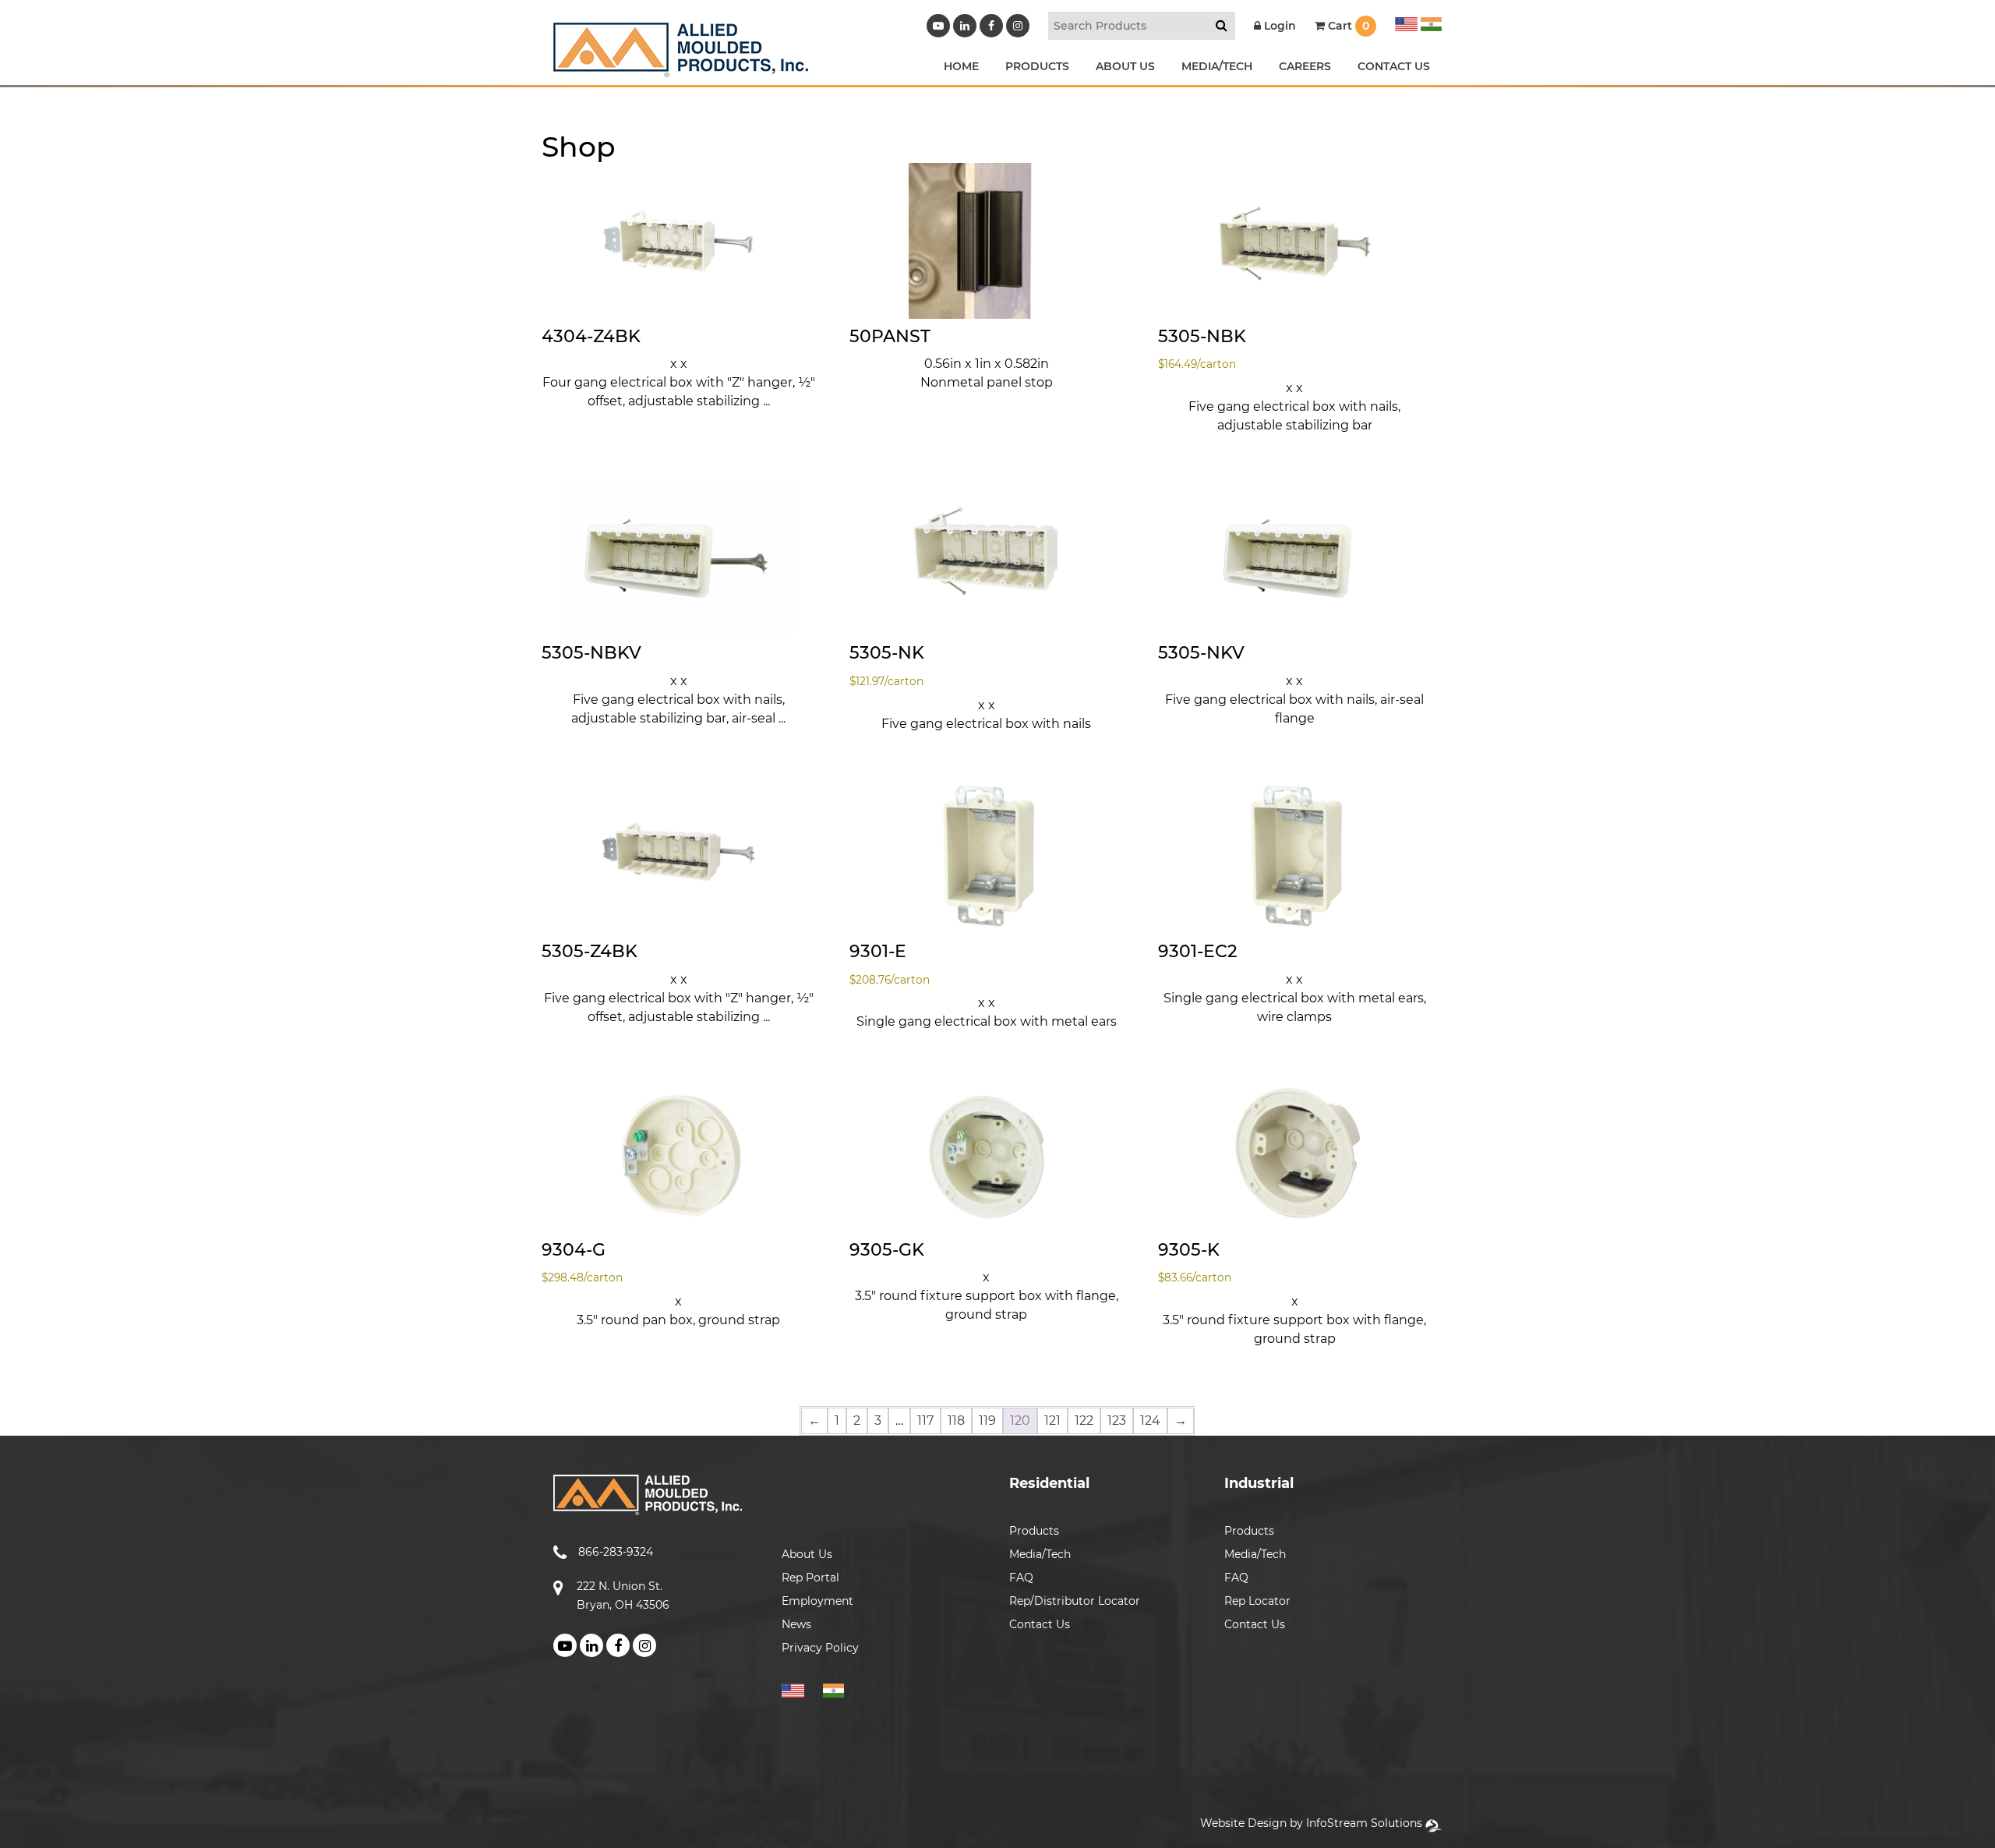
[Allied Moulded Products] (681, 67)
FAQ (1021, 1578)
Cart (1347, 26)
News (796, 1624)
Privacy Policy (820, 1648)
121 (1052, 1420)
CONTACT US (1394, 66)
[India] (1430, 22)
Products (1034, 1531)
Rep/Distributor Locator (1075, 1601)
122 (1084, 1420)
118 (956, 1420)
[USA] (1406, 22)
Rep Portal (810, 1578)
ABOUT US (1125, 66)
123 (1117, 1420)
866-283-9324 (616, 1552)
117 (925, 1420)
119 (987, 1420)
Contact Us (1040, 1624)
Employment (817, 1601)
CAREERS (1305, 66)
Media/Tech (1040, 1554)
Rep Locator (1257, 1601)
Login (1278, 26)
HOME (961, 66)
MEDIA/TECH (1217, 66)
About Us (807, 1554)
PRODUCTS (1037, 66)
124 (1150, 1420)
